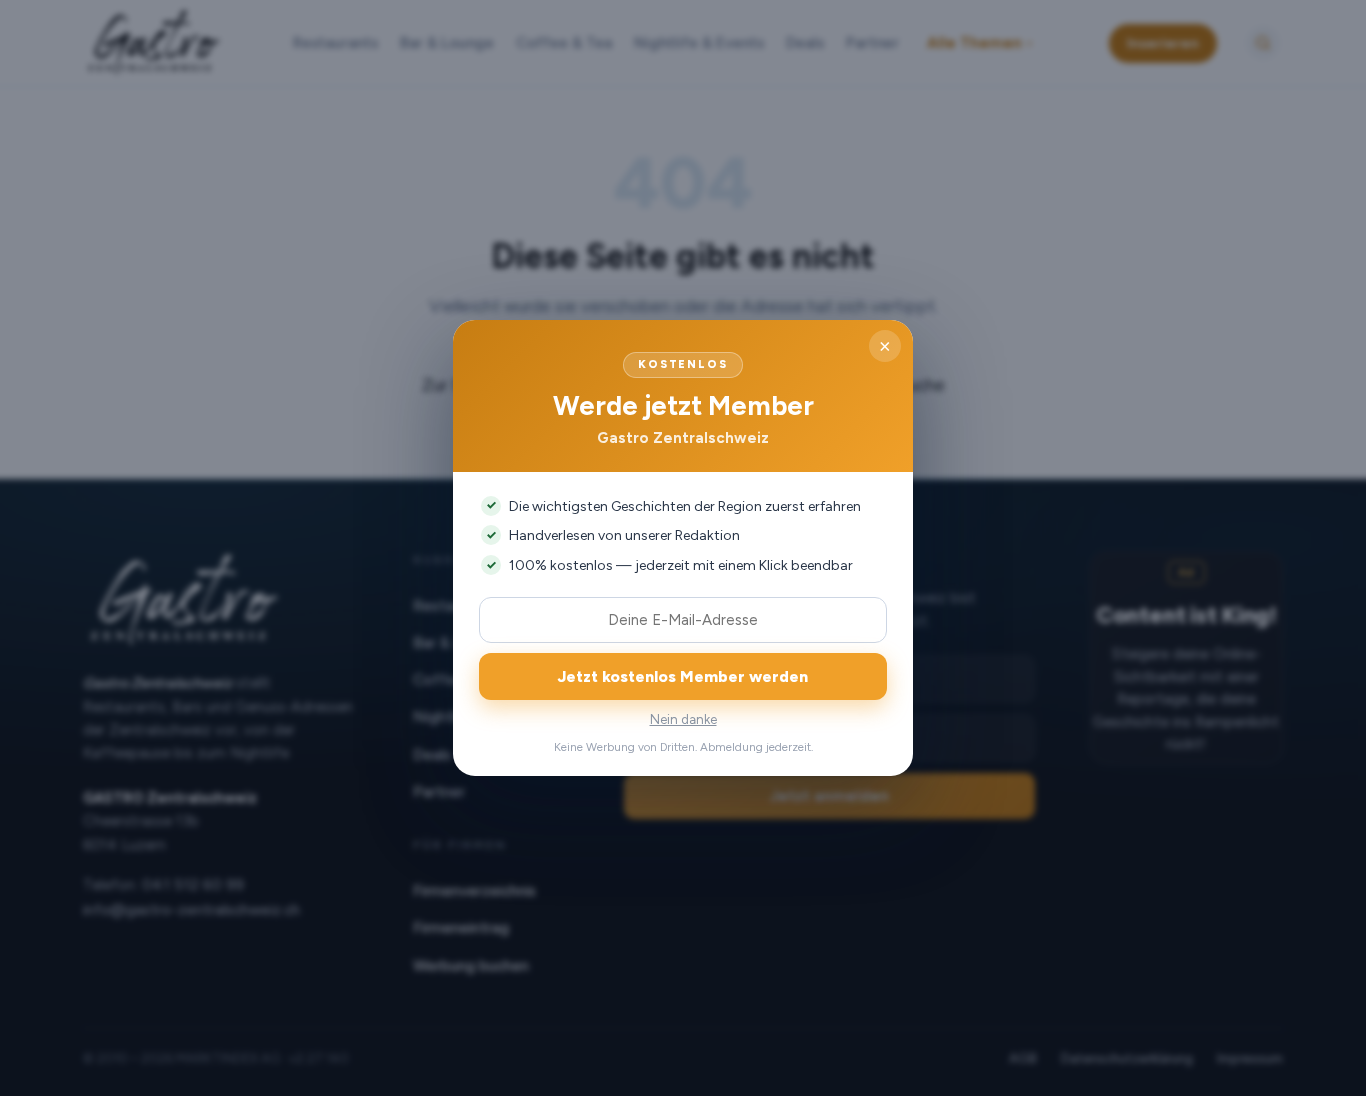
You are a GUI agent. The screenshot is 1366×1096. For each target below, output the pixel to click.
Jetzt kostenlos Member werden (683, 676)
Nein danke (683, 719)
